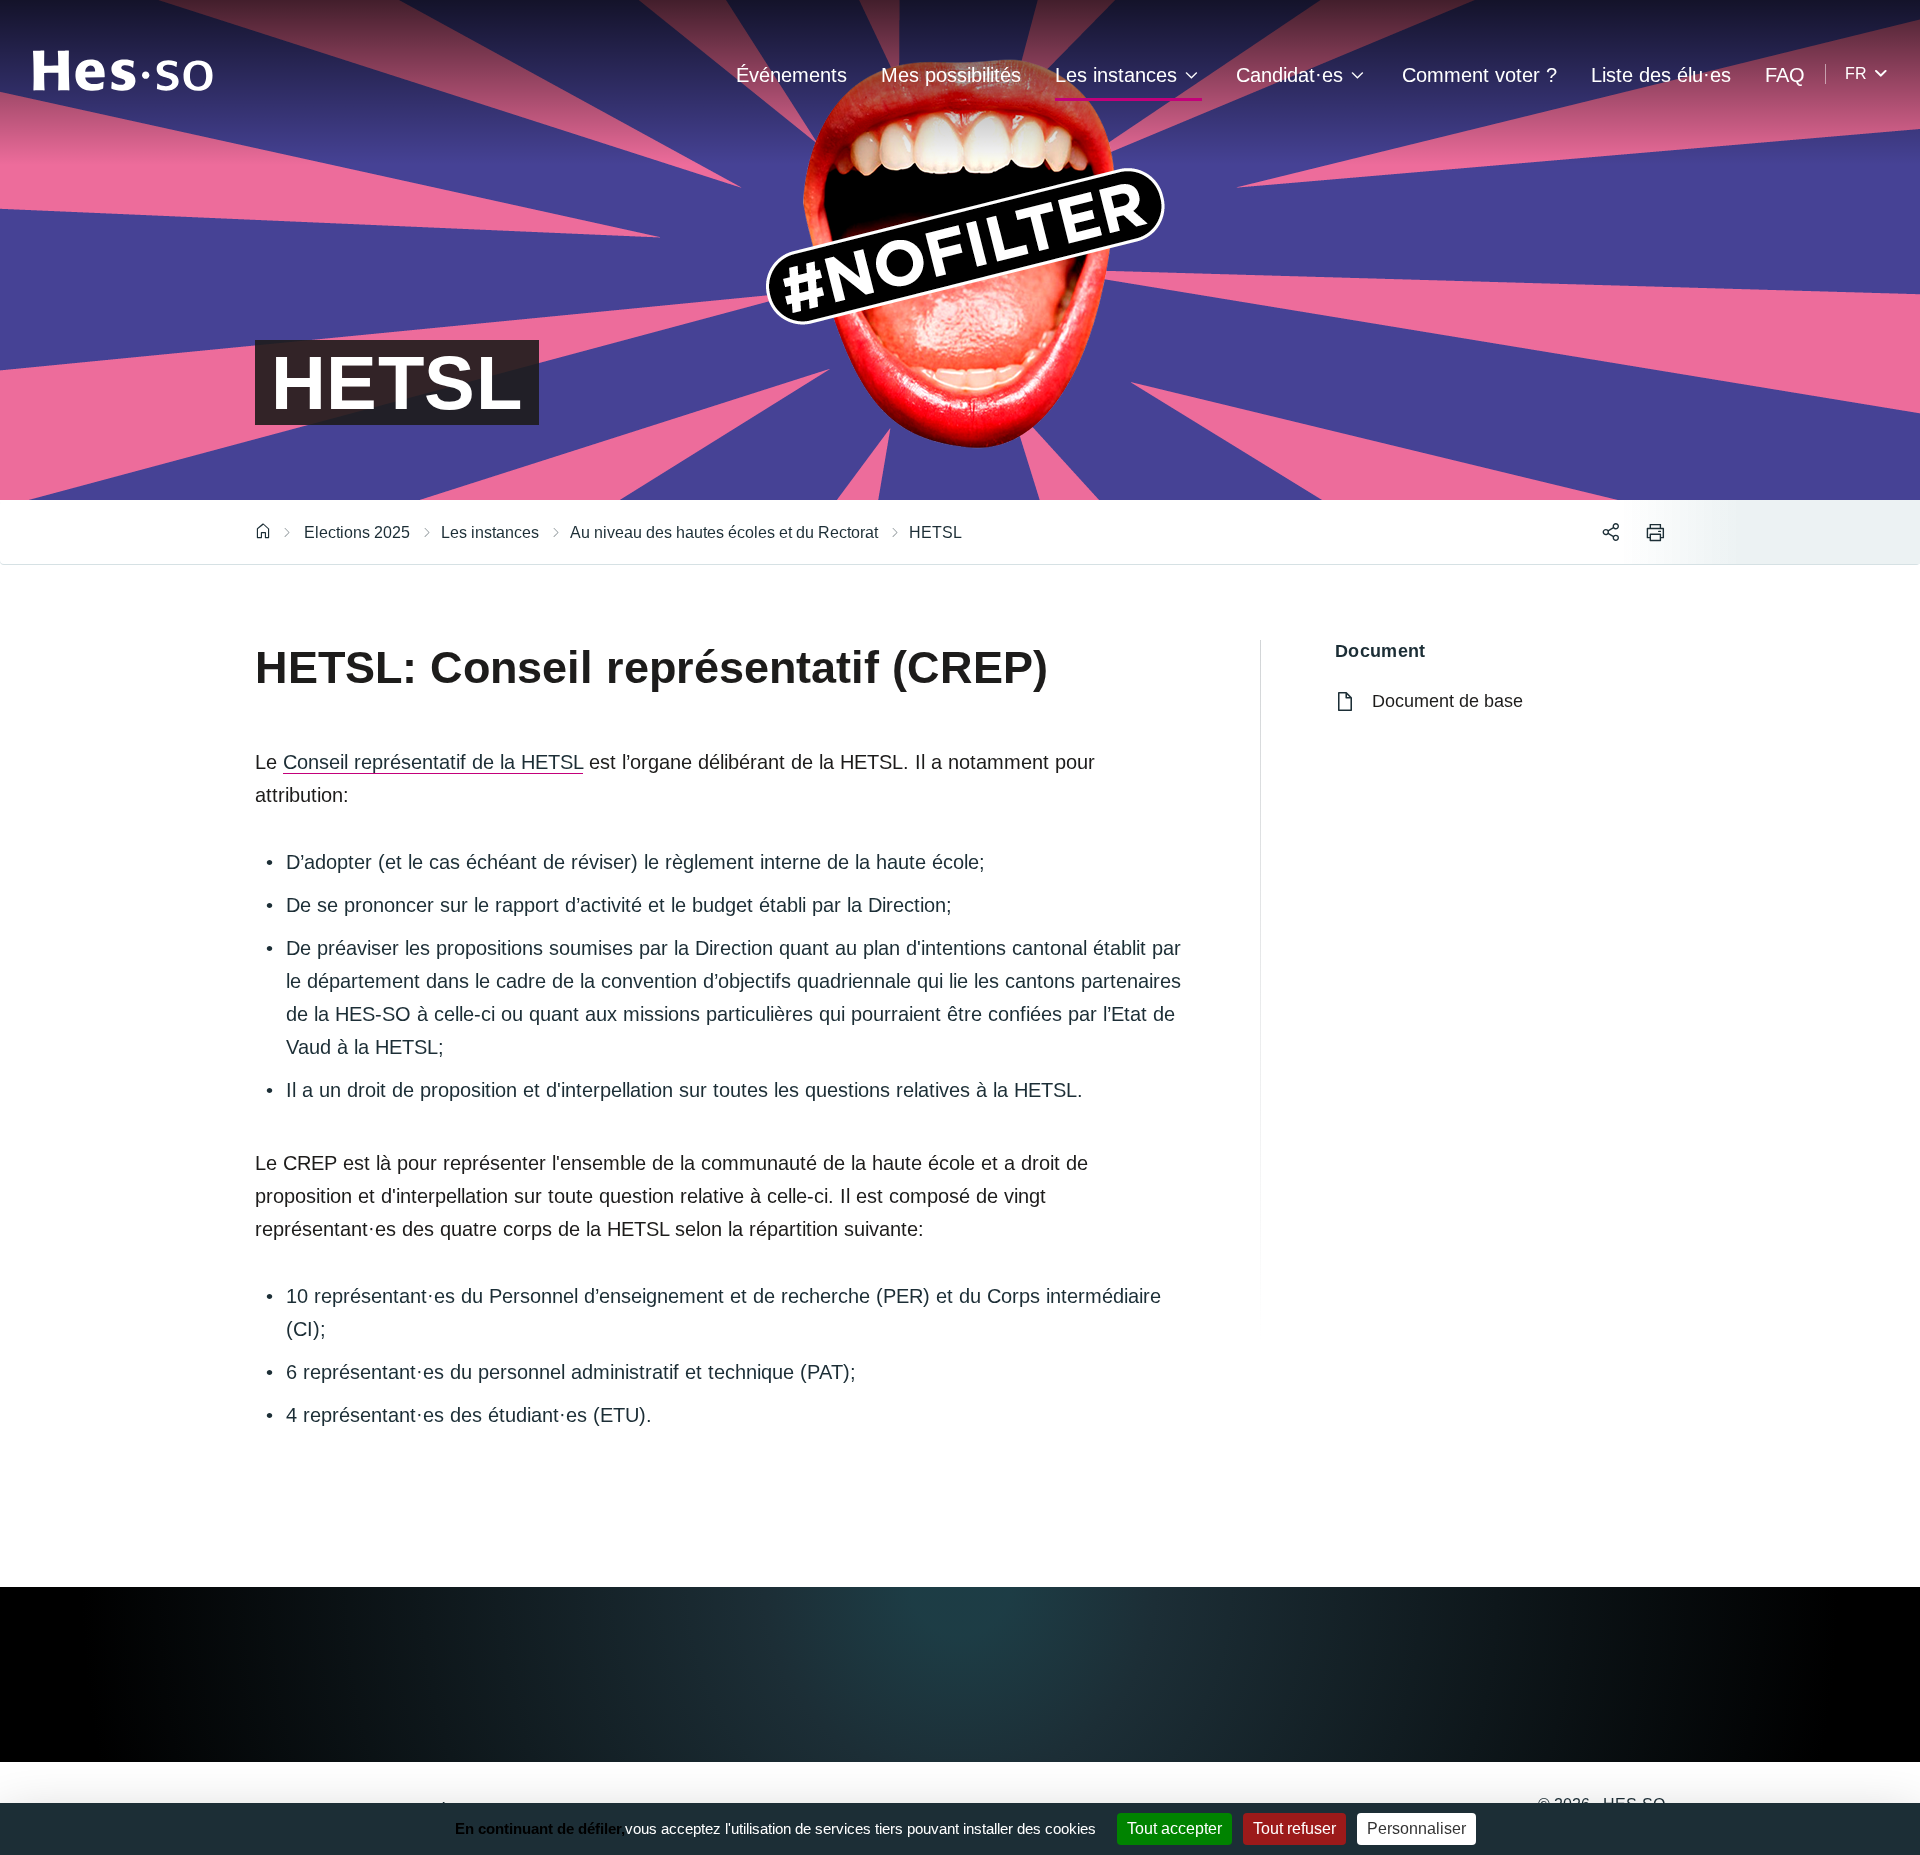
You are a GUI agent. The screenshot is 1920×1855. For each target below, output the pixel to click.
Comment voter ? (1479, 75)
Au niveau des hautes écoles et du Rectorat (724, 532)
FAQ (1785, 75)
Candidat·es (1289, 75)
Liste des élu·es (1661, 75)
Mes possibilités (951, 75)
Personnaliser (1416, 1828)
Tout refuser (1294, 1828)
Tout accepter (1174, 1828)
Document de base (1447, 701)
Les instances (1116, 75)
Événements (791, 75)
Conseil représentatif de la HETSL (433, 762)
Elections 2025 (357, 532)
